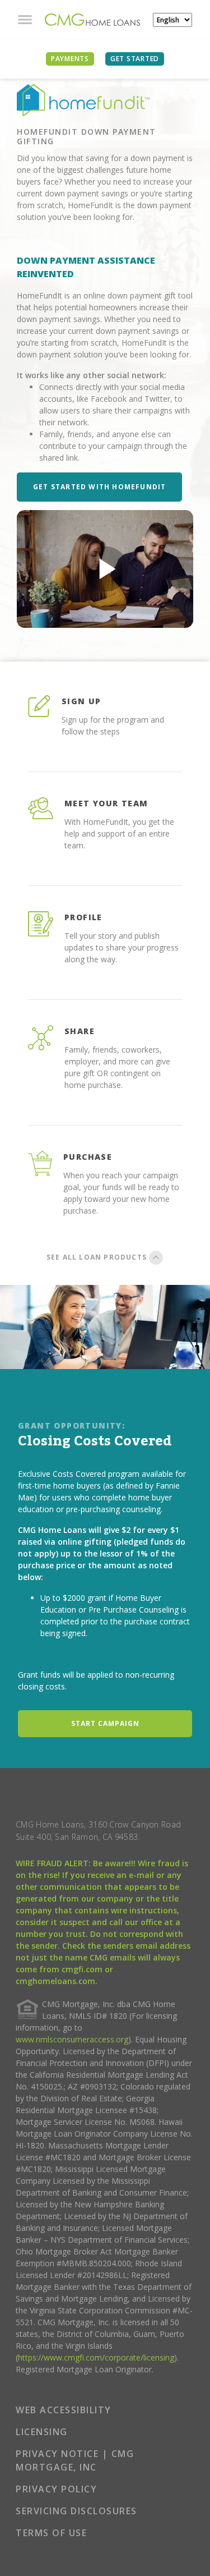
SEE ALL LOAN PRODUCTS (98, 1257)
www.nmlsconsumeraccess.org (72, 2039)
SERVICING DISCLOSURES (76, 2511)
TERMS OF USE (51, 2533)
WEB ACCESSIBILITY (64, 2410)
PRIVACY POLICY (56, 2489)
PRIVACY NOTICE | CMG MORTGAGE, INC (75, 2460)
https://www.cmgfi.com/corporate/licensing (96, 2357)
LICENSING (42, 2432)
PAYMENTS (70, 59)
